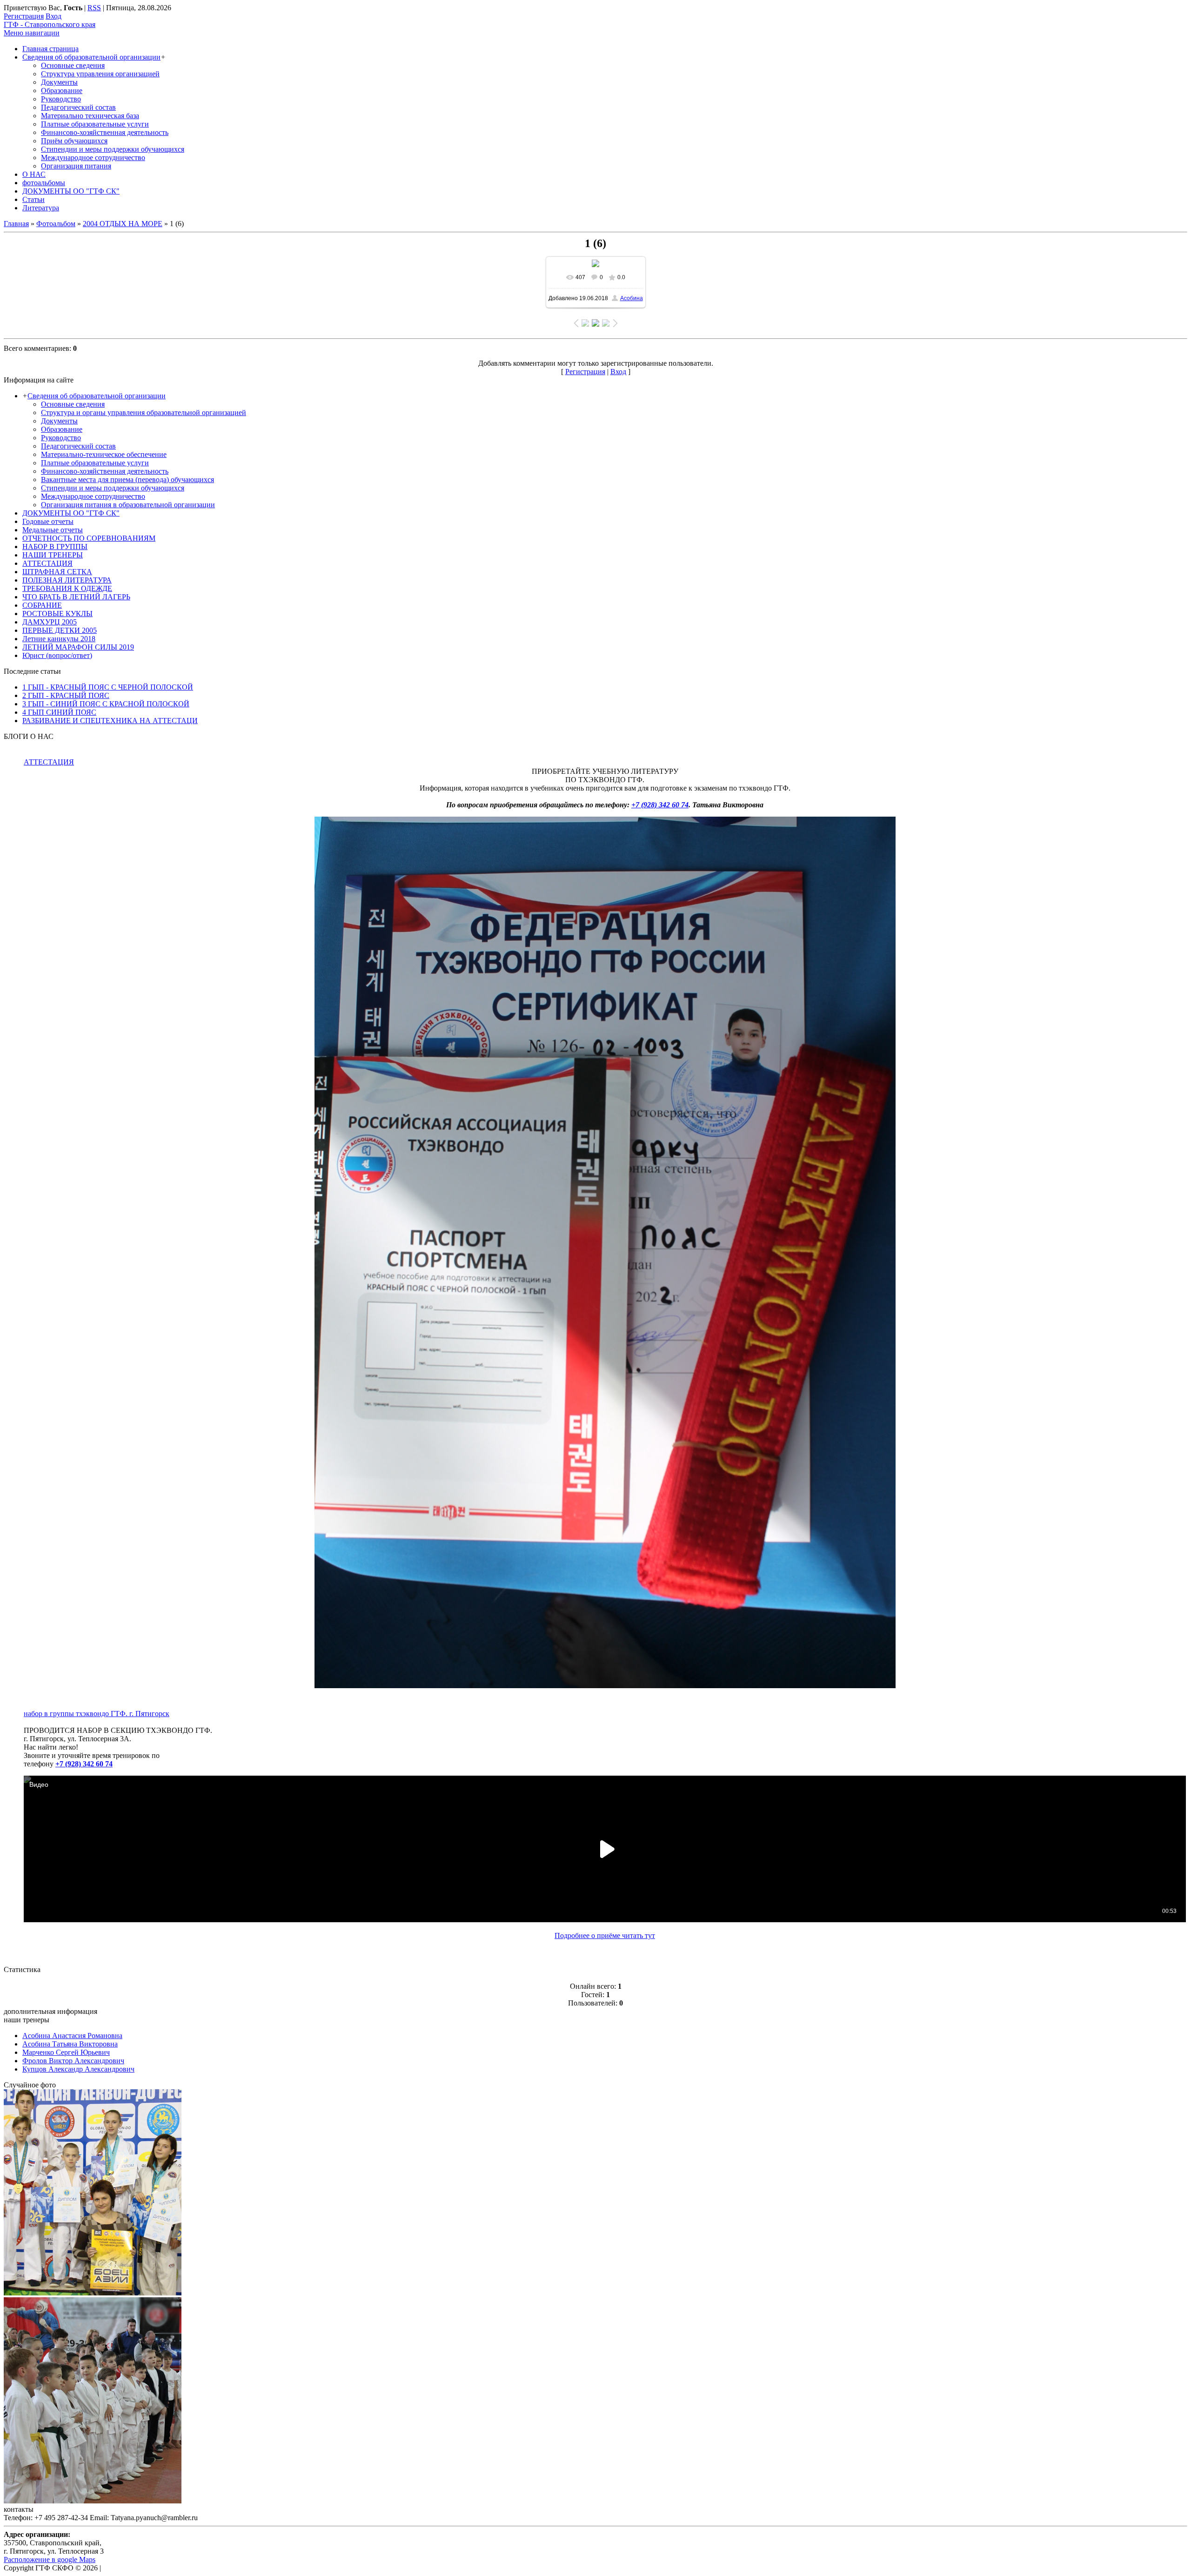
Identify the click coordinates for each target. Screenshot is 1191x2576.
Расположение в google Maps (50, 2559)
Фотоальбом (56, 224)
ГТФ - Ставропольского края (50, 24)
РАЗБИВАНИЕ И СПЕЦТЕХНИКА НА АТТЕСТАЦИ (110, 721)
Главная (16, 224)
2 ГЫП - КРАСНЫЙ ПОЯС (66, 695)
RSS (94, 8)
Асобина (632, 298)
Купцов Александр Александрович (78, 2069)
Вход (54, 16)
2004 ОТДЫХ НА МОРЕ (123, 224)
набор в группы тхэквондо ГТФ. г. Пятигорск (97, 1714)
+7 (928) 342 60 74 (660, 805)
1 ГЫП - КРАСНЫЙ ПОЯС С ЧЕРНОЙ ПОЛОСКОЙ (108, 687)
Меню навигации (32, 33)
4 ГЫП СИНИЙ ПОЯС (59, 712)
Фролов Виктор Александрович (73, 2061)
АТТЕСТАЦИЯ (49, 762)
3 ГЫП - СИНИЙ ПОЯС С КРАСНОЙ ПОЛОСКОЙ (106, 704)
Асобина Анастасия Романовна (72, 2036)
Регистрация (24, 16)
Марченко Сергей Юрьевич (66, 2052)
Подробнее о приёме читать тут (605, 1935)
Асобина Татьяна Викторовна (70, 2044)
